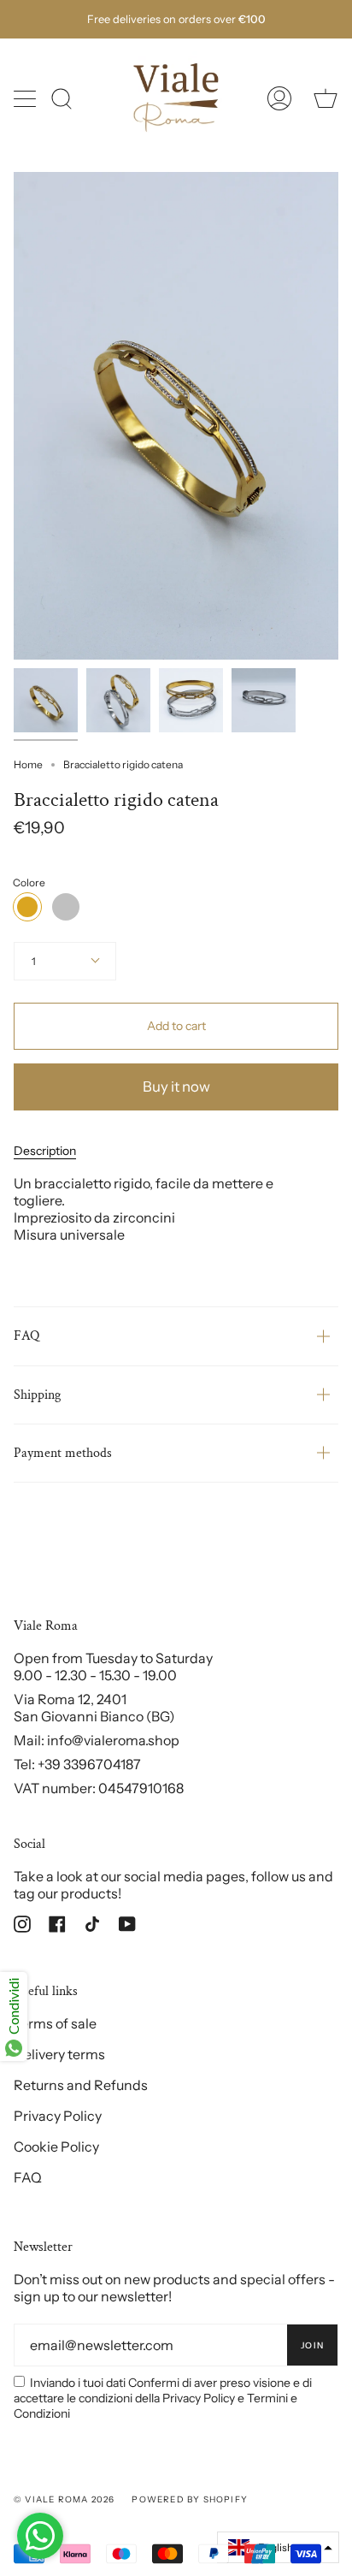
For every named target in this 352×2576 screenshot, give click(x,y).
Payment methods (63, 1453)
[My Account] (279, 98)
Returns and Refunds (81, 2085)
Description (45, 1151)
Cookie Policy (56, 2147)
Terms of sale (55, 2023)
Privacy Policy (58, 2116)
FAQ (26, 1336)
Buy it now (176, 1087)
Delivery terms (59, 2054)
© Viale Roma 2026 (64, 2499)
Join (312, 2345)
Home (28, 764)
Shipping (37, 1395)
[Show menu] (26, 98)
